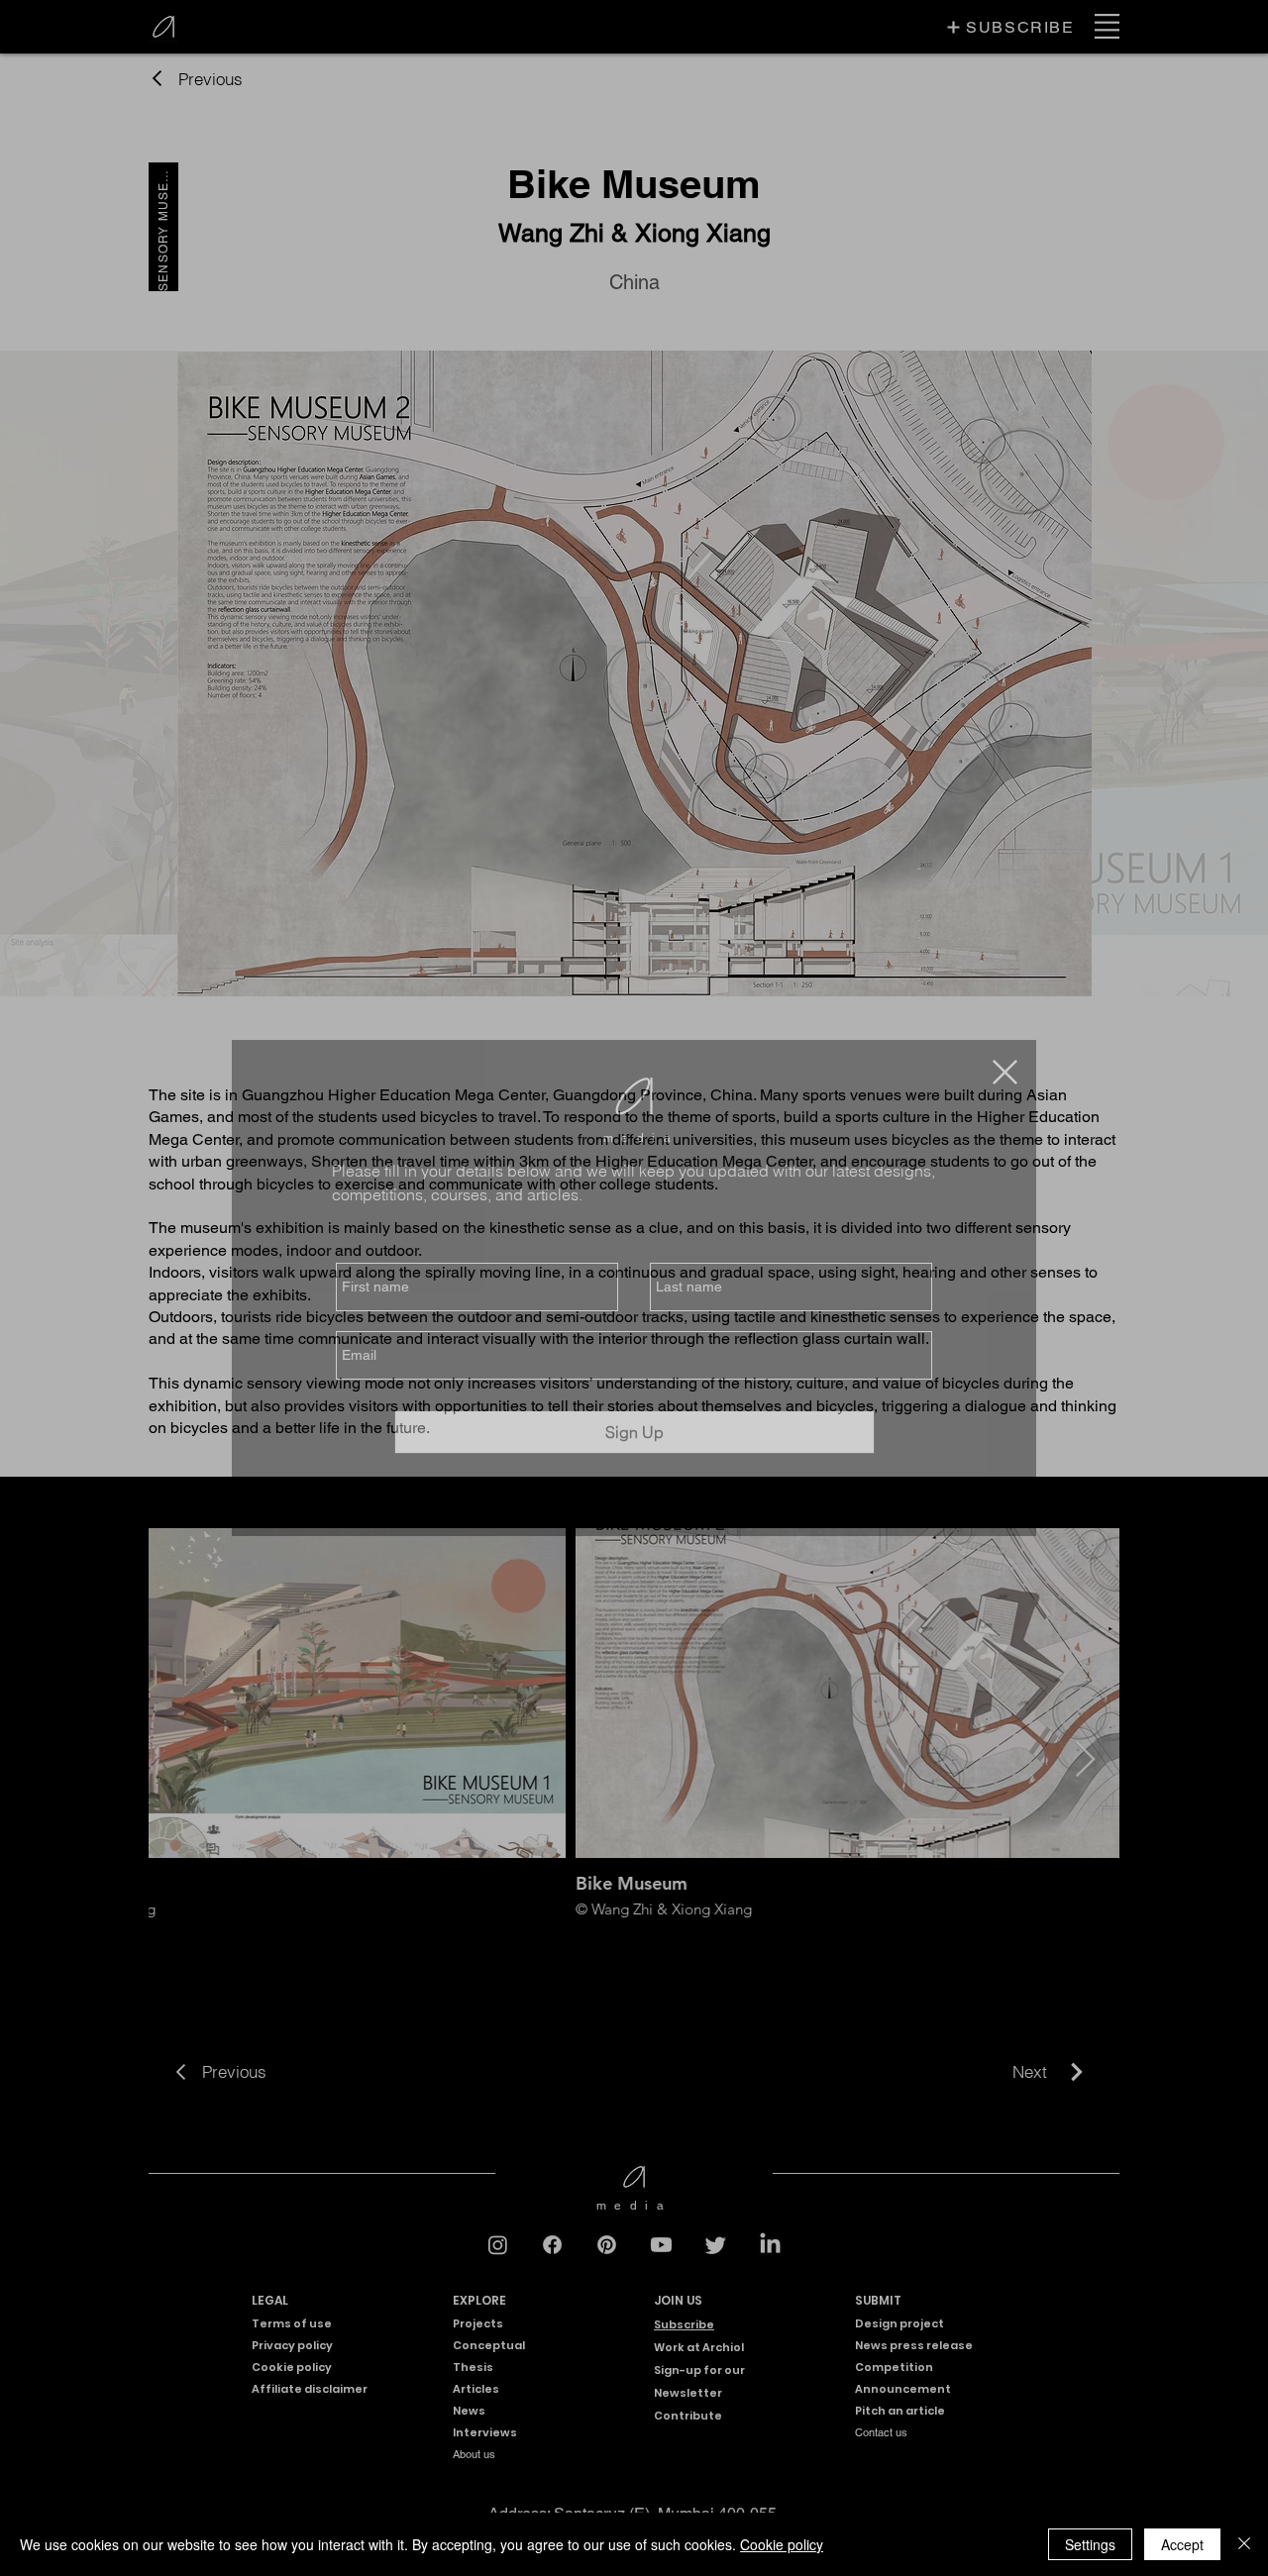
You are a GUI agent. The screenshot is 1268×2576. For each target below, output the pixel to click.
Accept (1182, 2544)
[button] (1005, 1072)
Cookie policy (782, 2544)
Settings (1090, 2544)
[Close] (1244, 2544)
